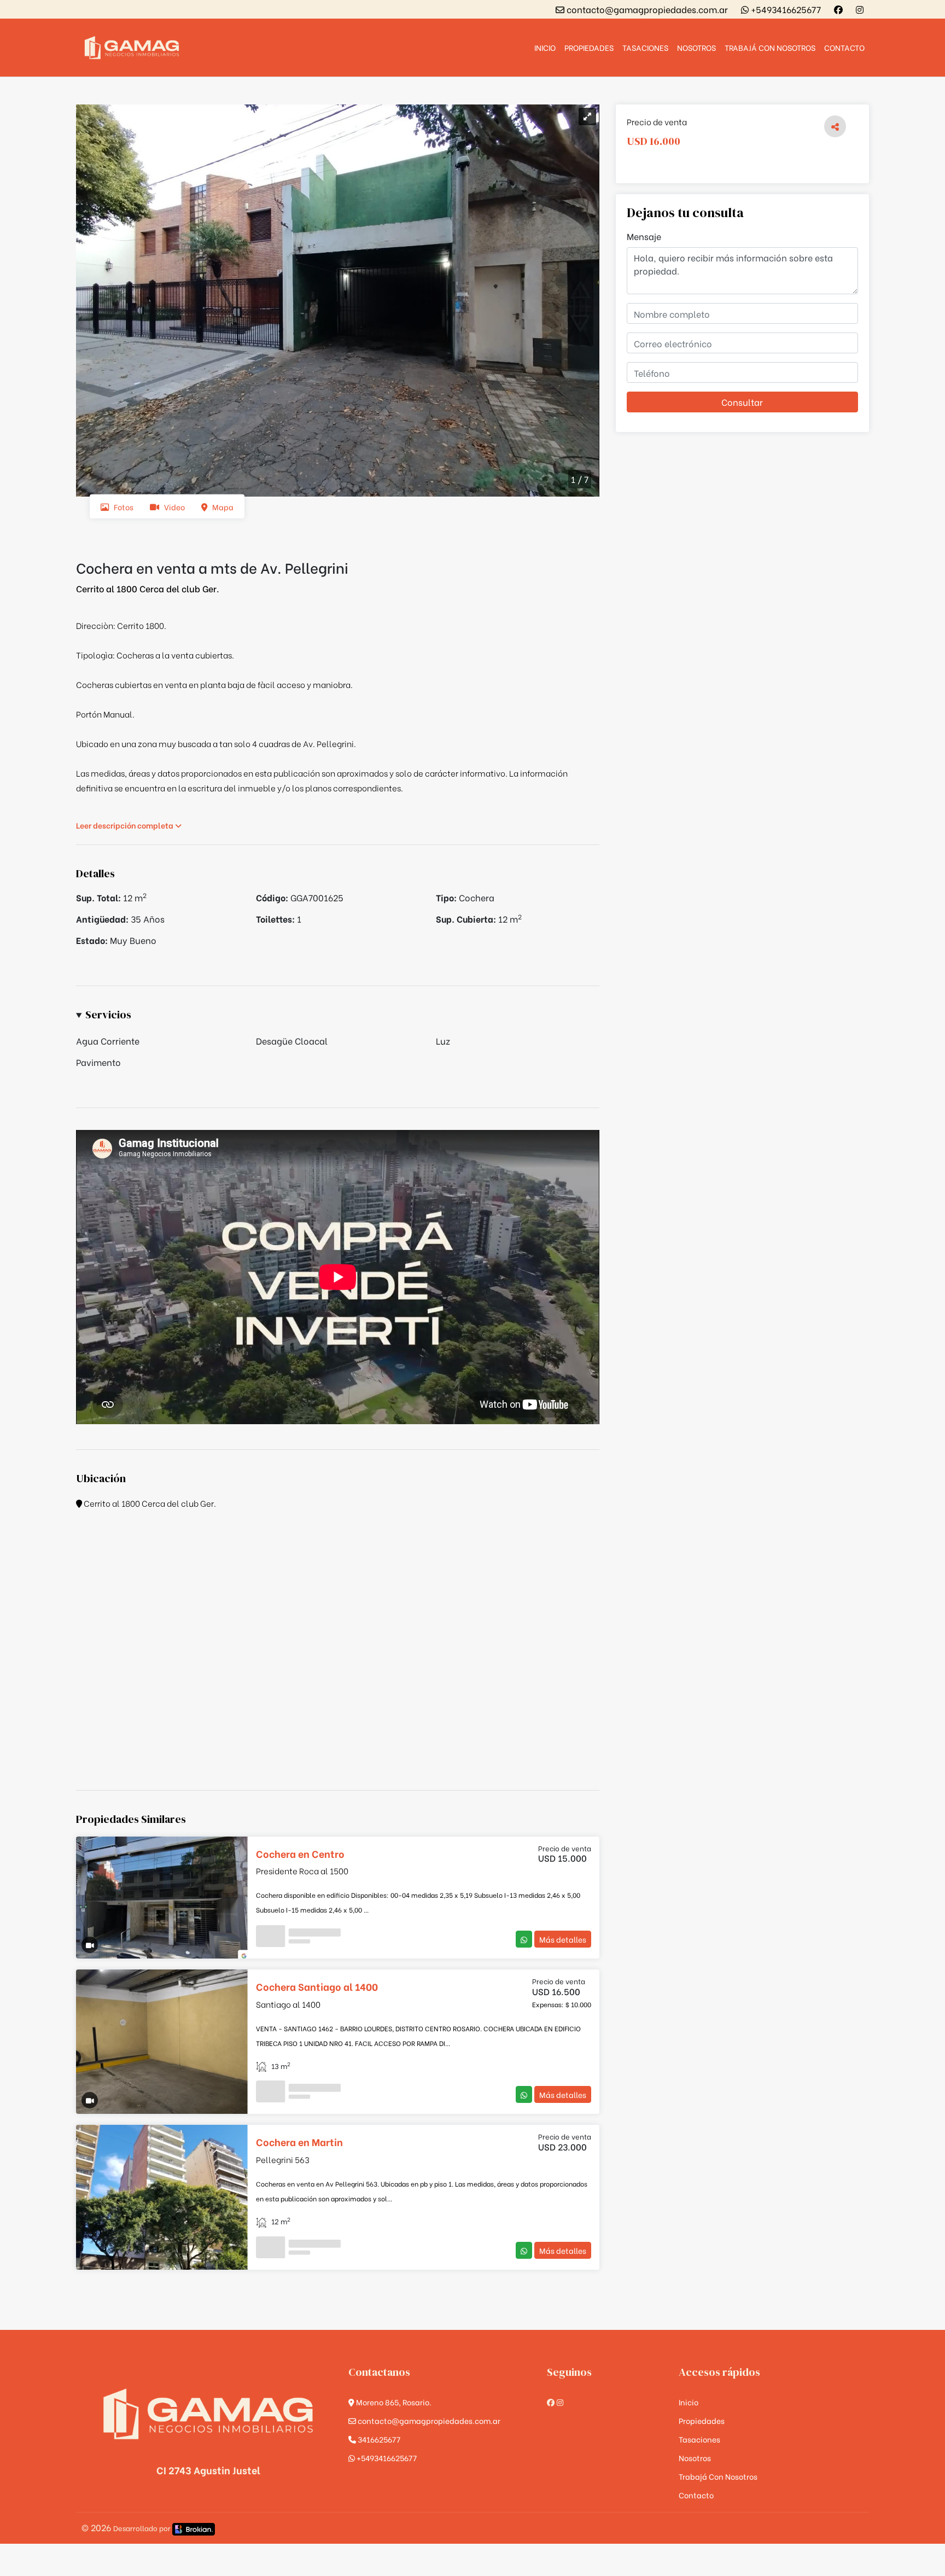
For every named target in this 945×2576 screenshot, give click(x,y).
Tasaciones (645, 47)
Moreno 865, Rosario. (393, 2402)
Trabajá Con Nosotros (770, 47)
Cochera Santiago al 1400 (317, 1986)
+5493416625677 (785, 9)
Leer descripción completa (126, 825)
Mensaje (644, 236)
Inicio (545, 47)
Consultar (742, 402)
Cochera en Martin (299, 2141)
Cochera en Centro (300, 1853)
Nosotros (696, 47)
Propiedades (589, 47)
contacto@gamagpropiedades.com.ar (646, 9)
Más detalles (563, 1939)
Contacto (844, 47)
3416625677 (378, 2439)
